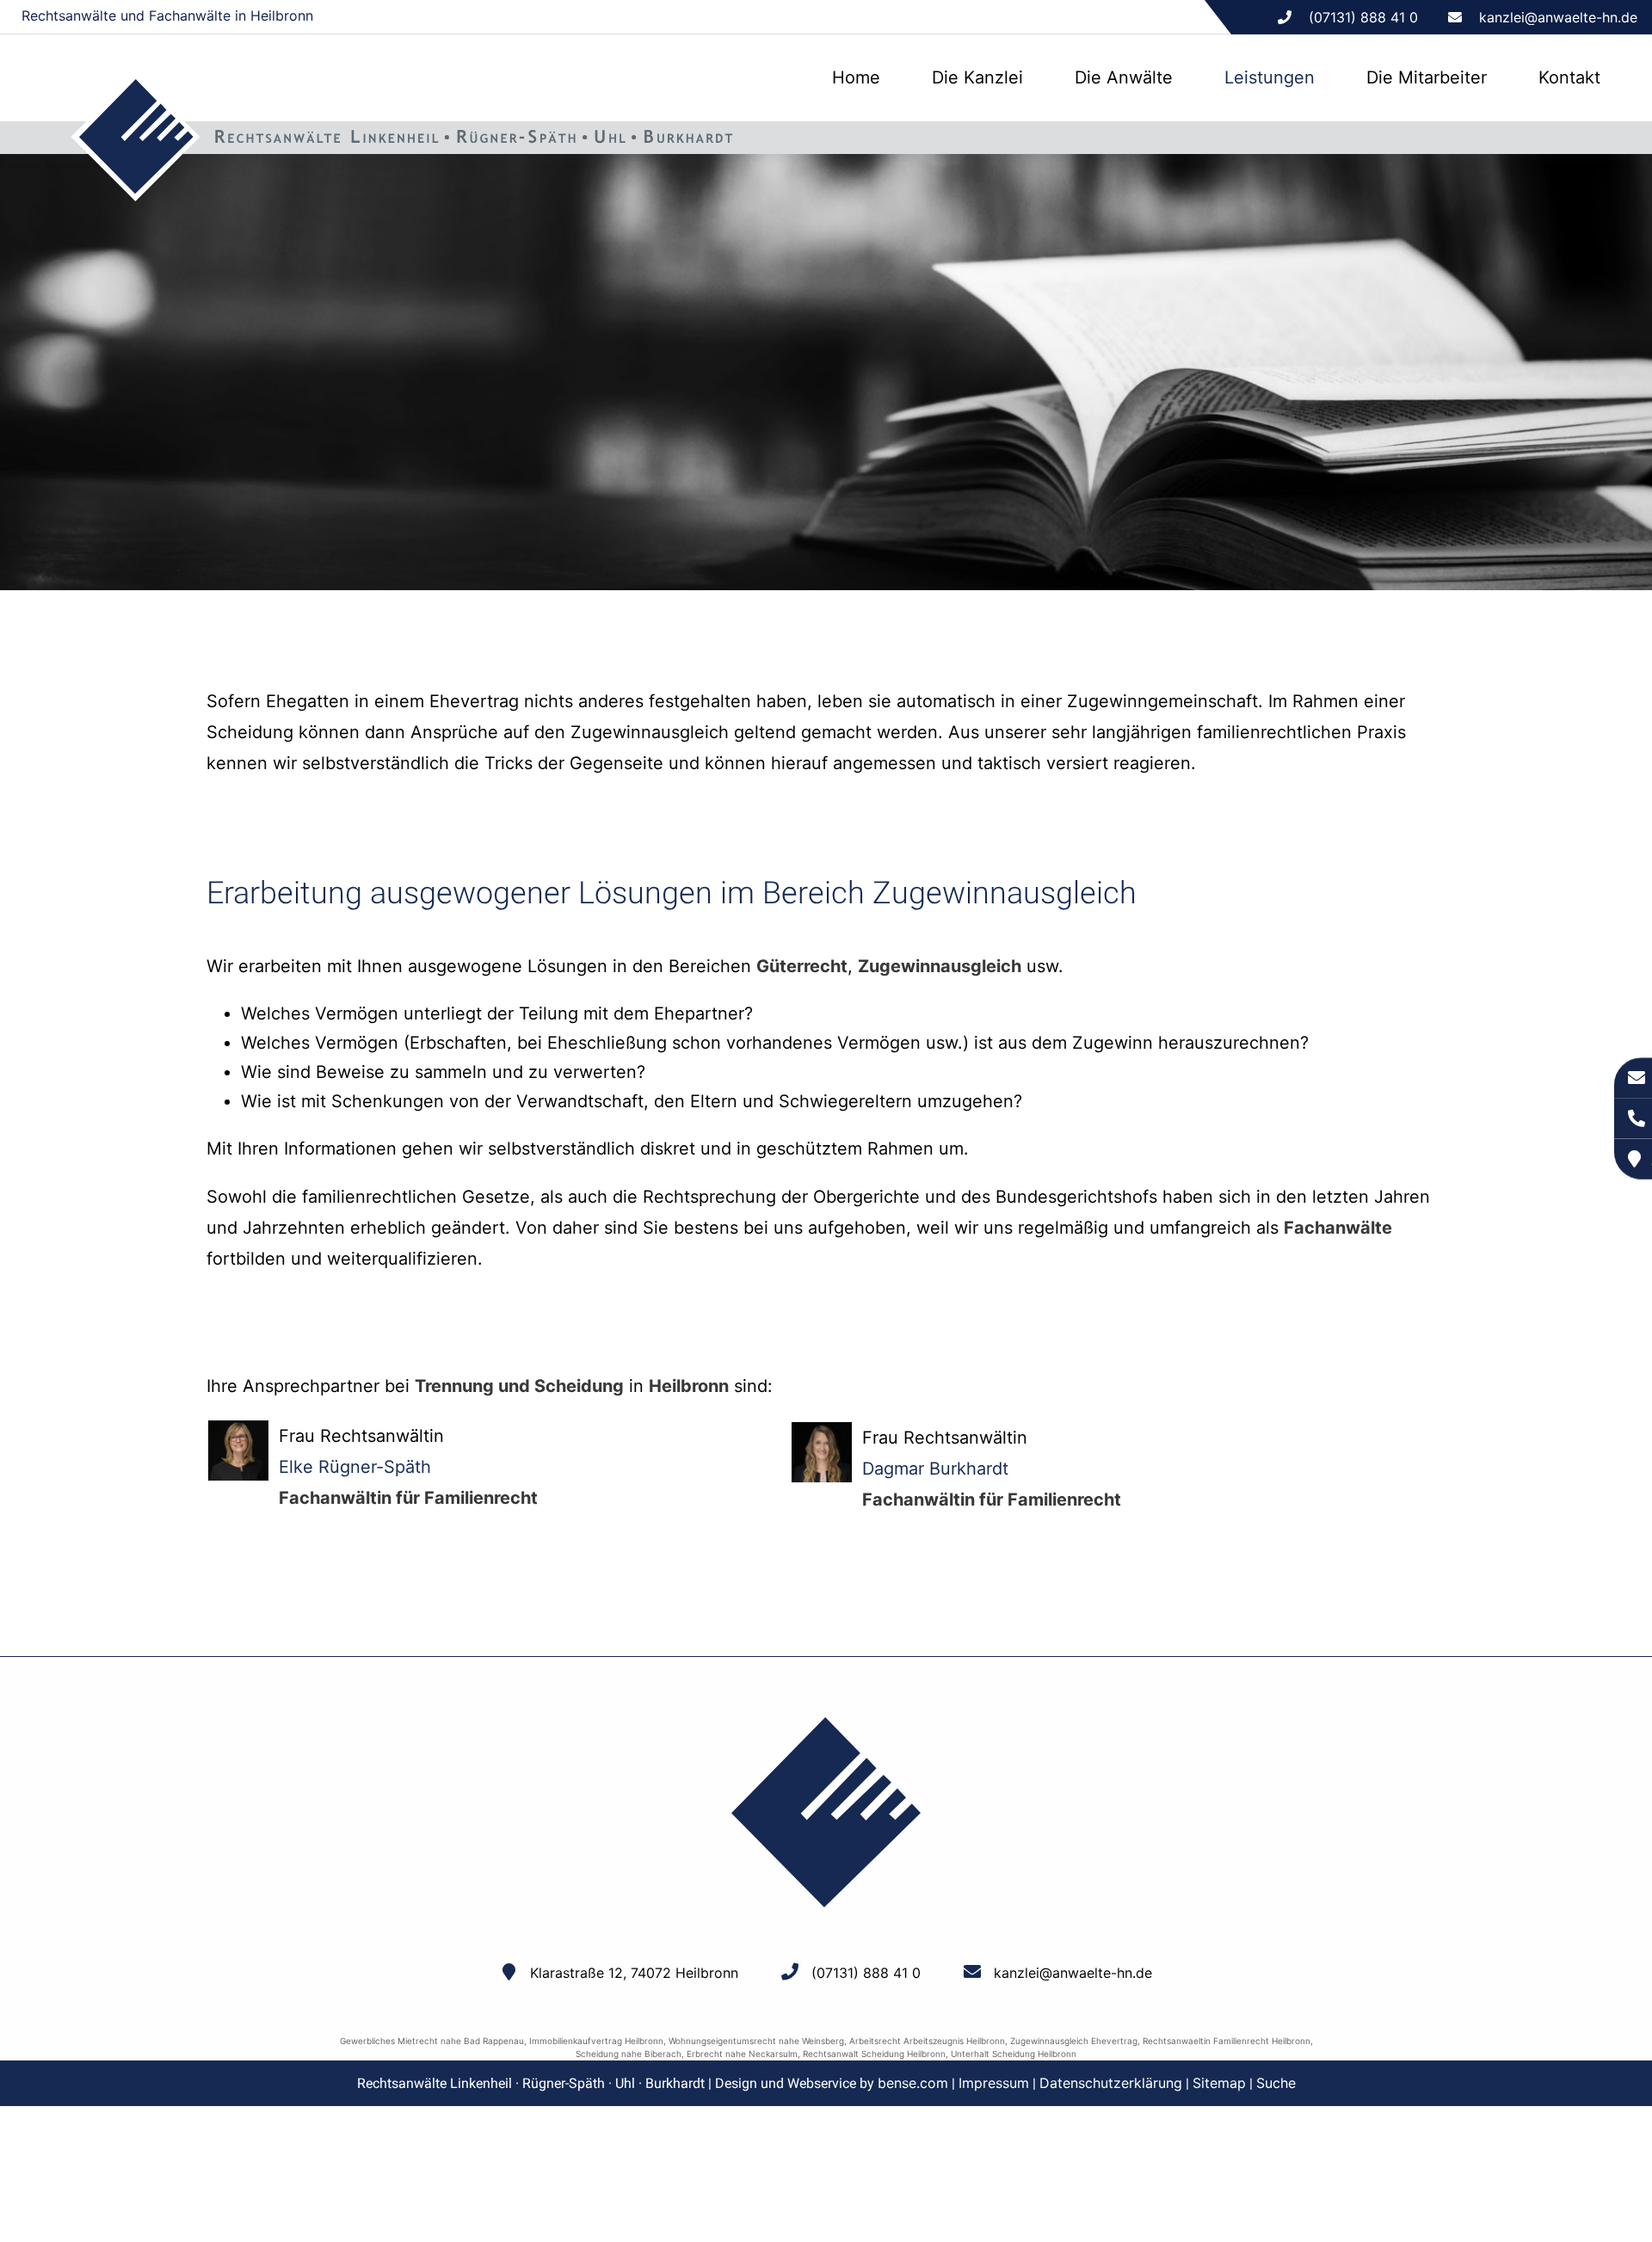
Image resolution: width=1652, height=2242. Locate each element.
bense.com (913, 2083)
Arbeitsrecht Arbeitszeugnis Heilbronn (927, 2041)
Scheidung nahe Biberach (629, 2054)
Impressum (994, 2083)
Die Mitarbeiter (1427, 77)
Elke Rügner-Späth (355, 1467)
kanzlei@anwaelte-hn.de (1558, 17)
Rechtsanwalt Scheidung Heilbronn (874, 2054)
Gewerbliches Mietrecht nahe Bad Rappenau (432, 2041)
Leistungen (1270, 77)
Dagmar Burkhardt (935, 1469)
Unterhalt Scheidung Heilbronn (1014, 2054)
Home (856, 77)
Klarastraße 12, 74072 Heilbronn (634, 1973)
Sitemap (1219, 2083)
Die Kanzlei (977, 77)
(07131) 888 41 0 (866, 1973)
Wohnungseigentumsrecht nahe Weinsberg (756, 2041)
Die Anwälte (1124, 77)
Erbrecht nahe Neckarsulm (742, 2054)
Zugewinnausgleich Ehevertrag (1074, 2041)
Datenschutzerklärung (1111, 2083)
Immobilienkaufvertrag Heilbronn (596, 2041)
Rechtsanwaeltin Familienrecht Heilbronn (1227, 2041)
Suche (1276, 2083)
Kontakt (1569, 77)
